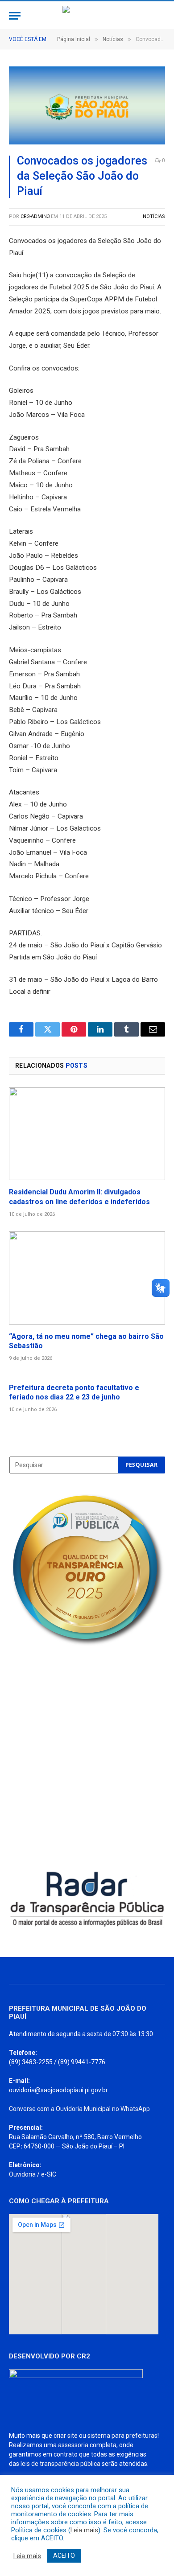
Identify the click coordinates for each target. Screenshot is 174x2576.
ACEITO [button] (64, 2555)
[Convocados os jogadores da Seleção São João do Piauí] (87, 105)
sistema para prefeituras (122, 2436)
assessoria (73, 2445)
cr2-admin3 (35, 216)
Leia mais (84, 2530)
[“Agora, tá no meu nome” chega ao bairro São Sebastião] (87, 1278)
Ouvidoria (22, 2174)
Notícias (154, 216)
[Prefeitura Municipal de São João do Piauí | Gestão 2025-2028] (87, 16)
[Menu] (15, 16)
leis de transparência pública (60, 2464)
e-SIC (49, 2174)
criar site (66, 2436)
